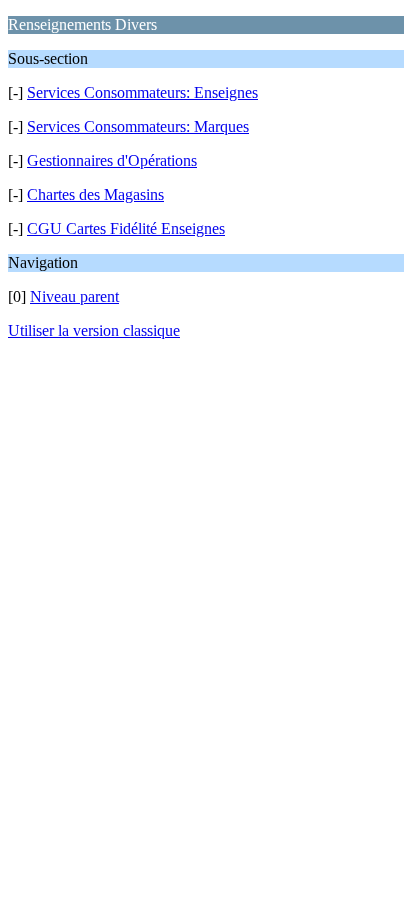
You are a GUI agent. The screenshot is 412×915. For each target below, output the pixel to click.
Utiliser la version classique (94, 330)
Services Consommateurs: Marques (138, 126)
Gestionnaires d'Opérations (112, 160)
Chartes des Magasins (95, 194)
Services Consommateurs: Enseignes (142, 92)
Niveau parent (74, 296)
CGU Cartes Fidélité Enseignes (126, 228)
